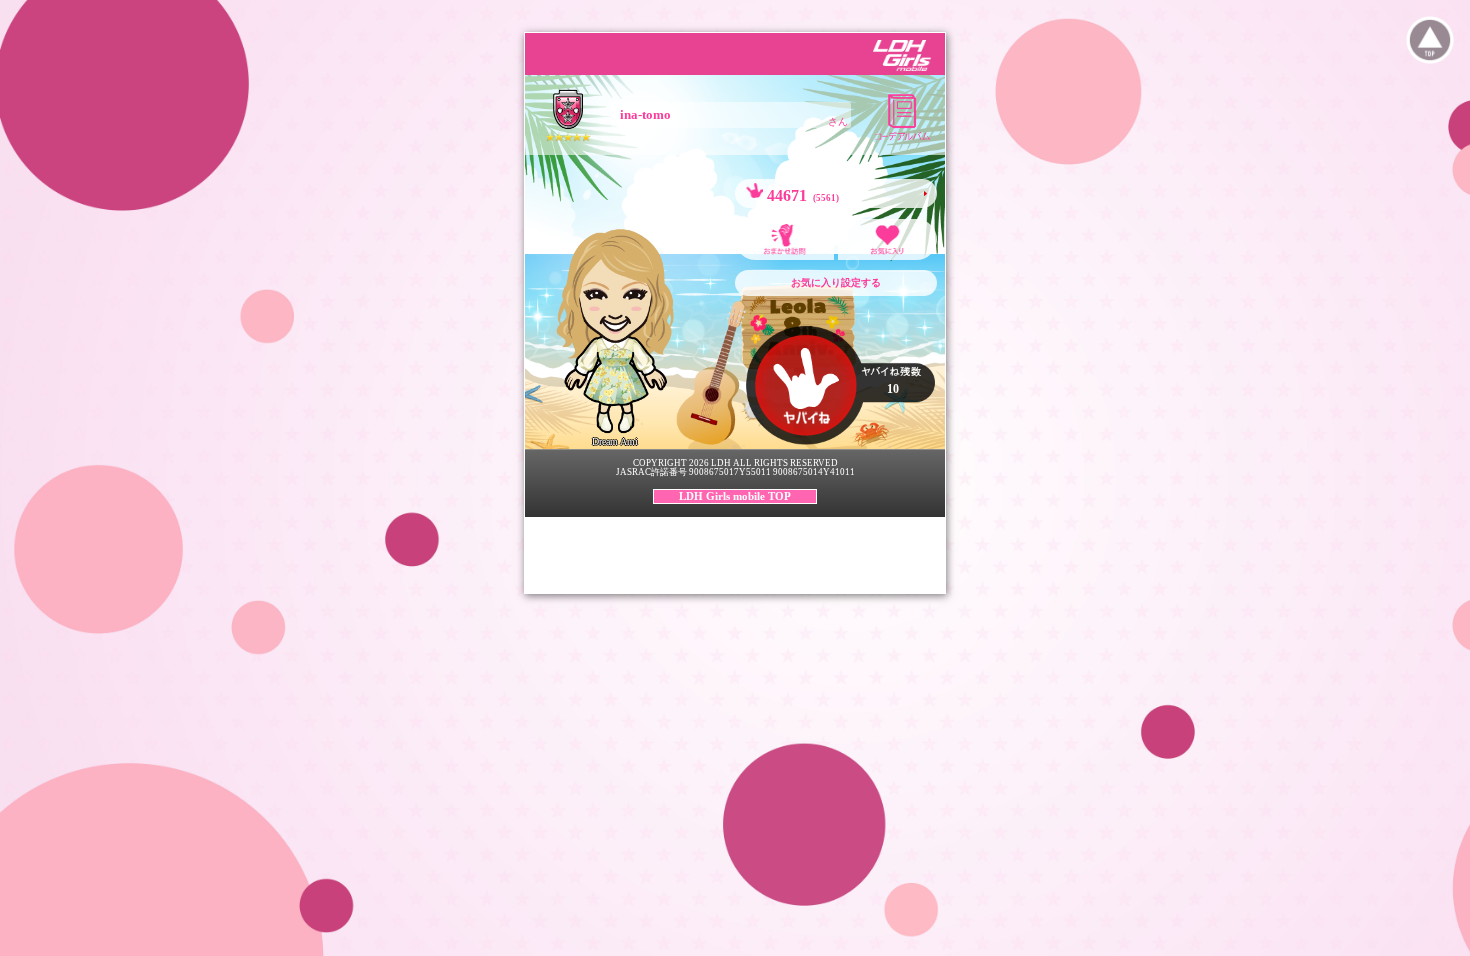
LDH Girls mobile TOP (735, 496)
